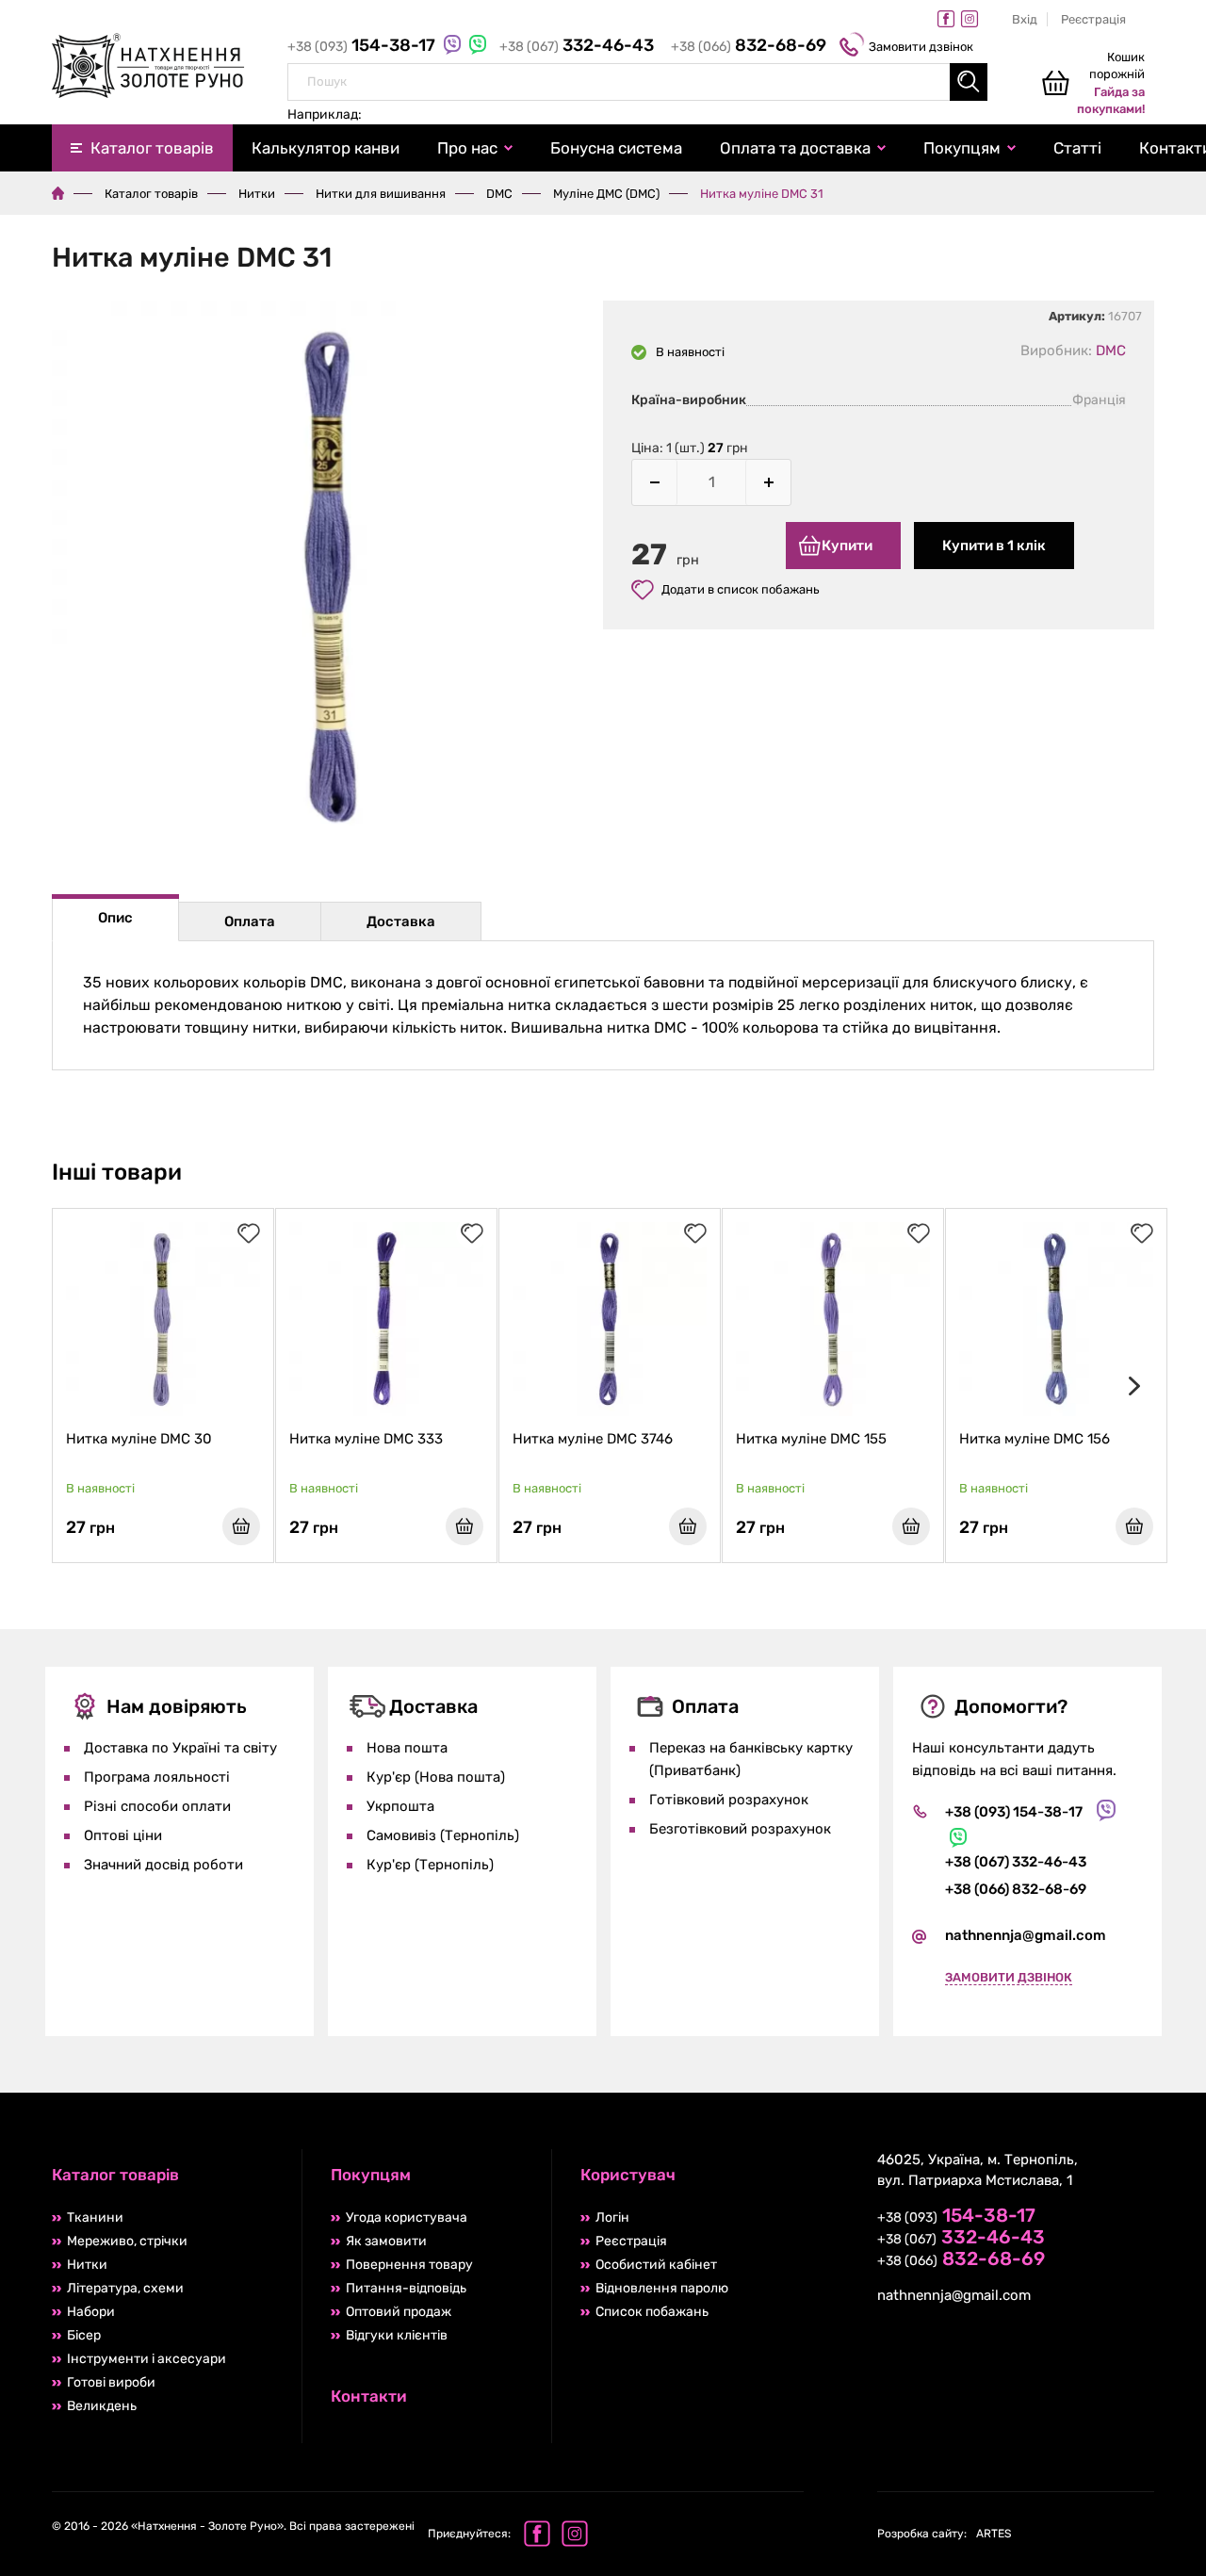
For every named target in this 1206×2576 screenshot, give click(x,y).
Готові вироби (111, 2382)
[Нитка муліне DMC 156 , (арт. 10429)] (1056, 1319)
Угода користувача (407, 2217)
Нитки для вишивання (381, 194)
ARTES (944, 2534)
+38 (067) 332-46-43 (1016, 1862)
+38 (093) (363, 47)
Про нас (467, 148)
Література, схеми (125, 2288)
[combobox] (637, 82)
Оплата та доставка (795, 148)
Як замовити (386, 2241)
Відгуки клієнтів (397, 2335)
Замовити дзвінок (921, 47)
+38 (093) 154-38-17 (1014, 1812)
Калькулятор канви (326, 148)
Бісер (84, 2335)
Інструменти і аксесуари (147, 2359)
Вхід (1025, 19)
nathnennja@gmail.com (1026, 1935)
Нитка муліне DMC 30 (139, 1439)
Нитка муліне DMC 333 (366, 1439)
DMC (499, 194)
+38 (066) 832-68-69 (1016, 1889)
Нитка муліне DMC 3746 (593, 1439)
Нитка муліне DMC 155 (811, 1439)
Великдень (102, 2406)
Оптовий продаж (399, 2312)
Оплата (250, 921)
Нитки (257, 194)
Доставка (401, 921)
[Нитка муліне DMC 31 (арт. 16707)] (327, 579)
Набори (91, 2312)
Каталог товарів (152, 148)
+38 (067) (577, 47)
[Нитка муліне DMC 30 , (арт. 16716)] (163, 1319)
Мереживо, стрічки (127, 2241)
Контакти (369, 2396)
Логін (612, 2217)
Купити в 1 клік (994, 546)
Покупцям (962, 148)
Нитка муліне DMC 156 (1035, 1439)
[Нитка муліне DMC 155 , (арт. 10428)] (833, 1319)
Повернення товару (409, 2265)
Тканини (95, 2217)
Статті (1077, 148)
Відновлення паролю (662, 2288)
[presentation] (1131, 1386)
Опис (115, 918)
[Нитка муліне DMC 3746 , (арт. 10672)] (610, 1319)
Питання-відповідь (406, 2288)
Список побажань (652, 2312)
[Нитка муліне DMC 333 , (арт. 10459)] (386, 1319)
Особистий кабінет (656, 2265)
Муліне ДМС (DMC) (606, 194)
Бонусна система (616, 148)
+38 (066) (749, 47)
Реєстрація (1093, 19)
